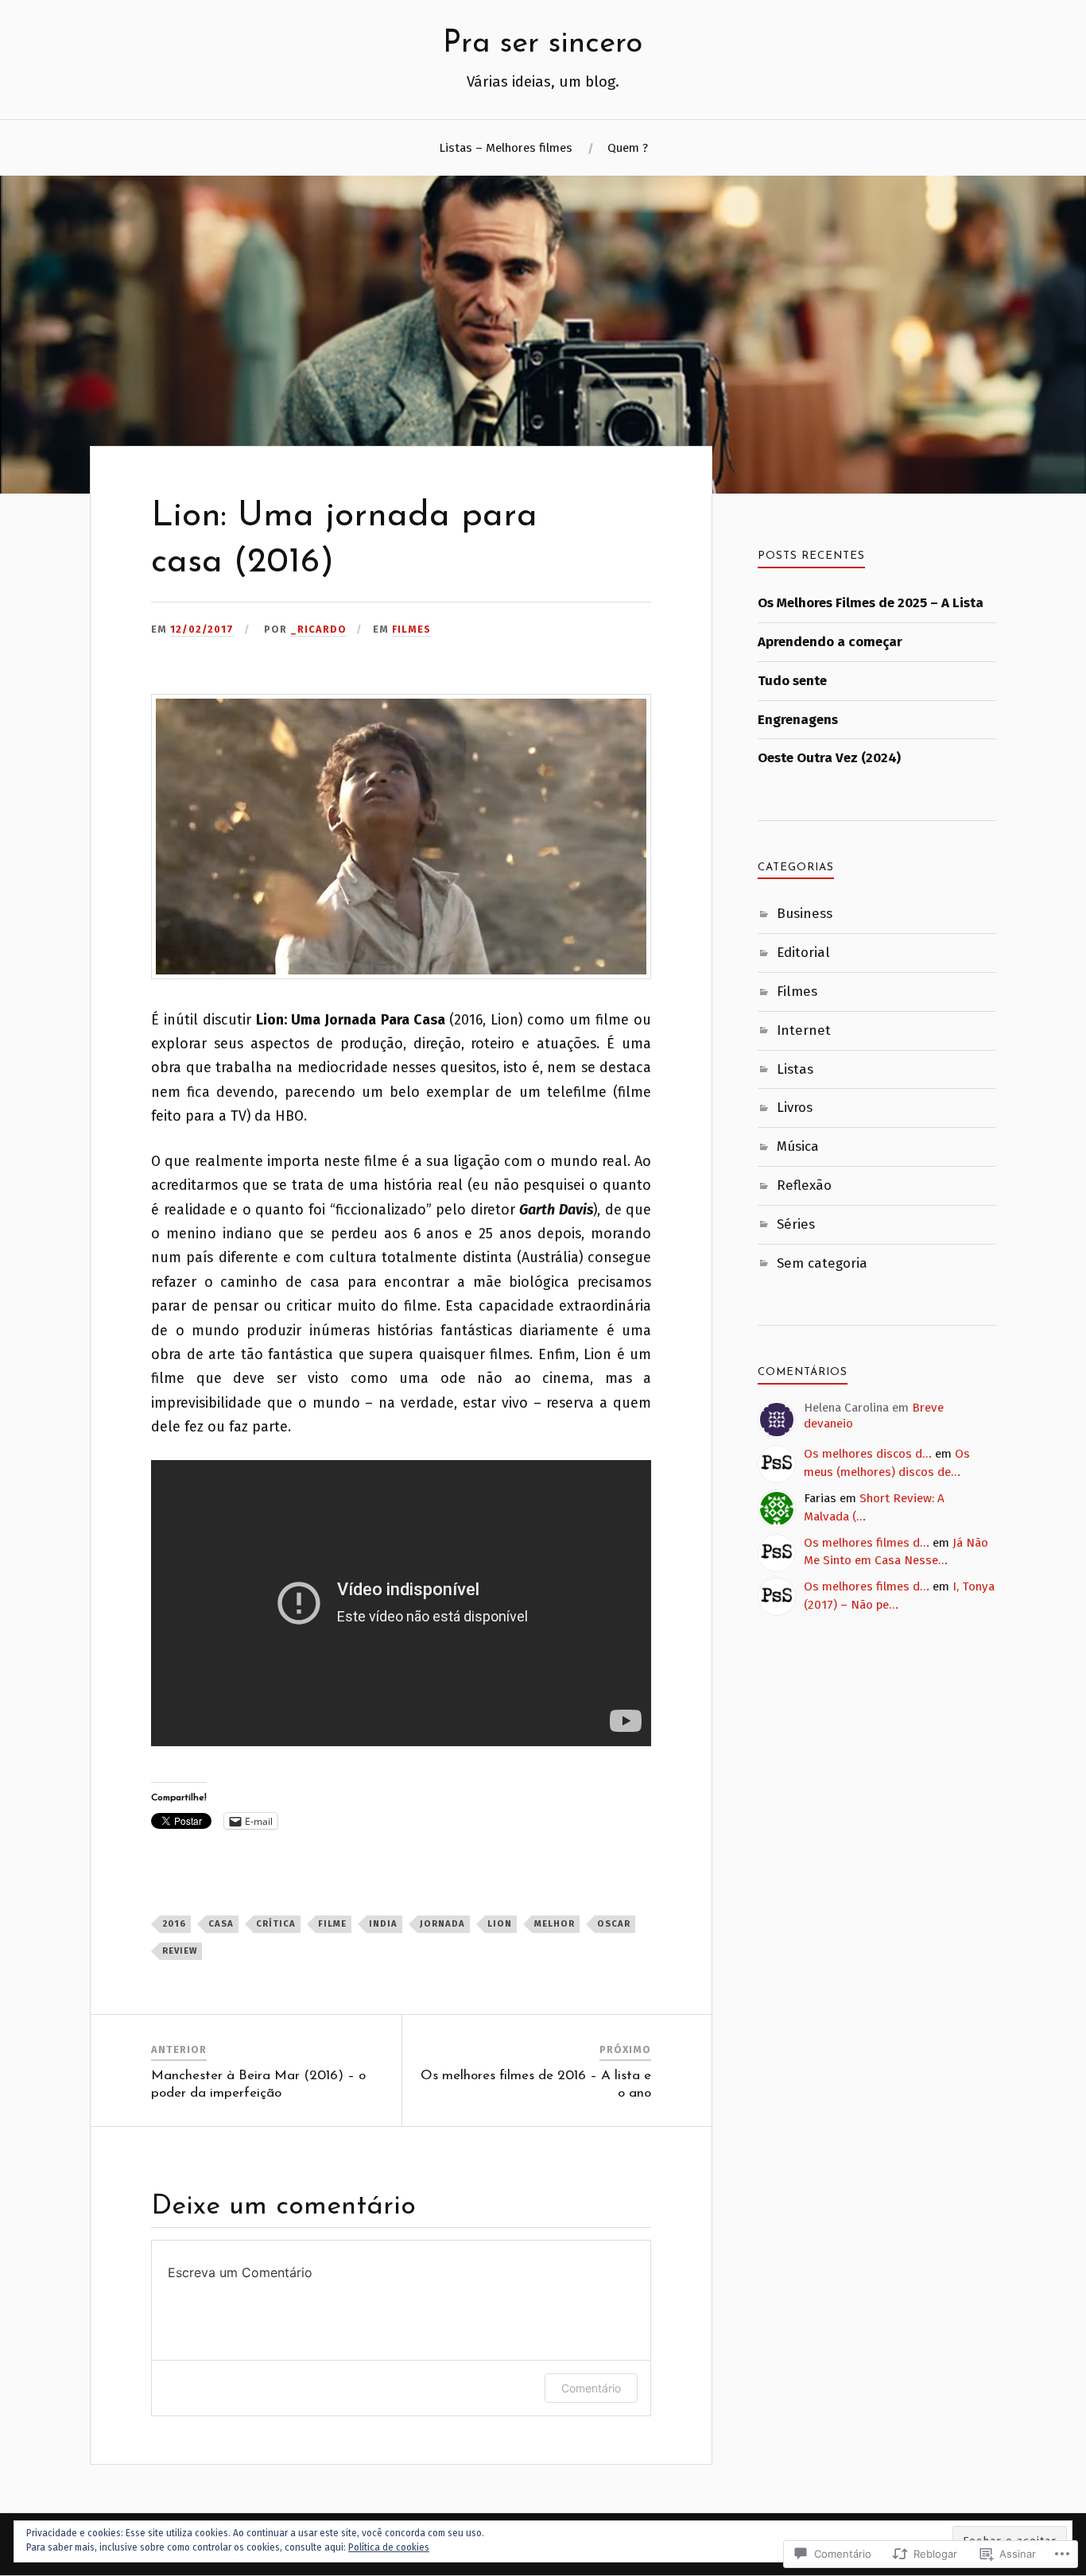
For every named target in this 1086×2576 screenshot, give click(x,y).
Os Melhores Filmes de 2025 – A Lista (871, 603)
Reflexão (804, 1185)
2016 (174, 1924)
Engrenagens (798, 720)
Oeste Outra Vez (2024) (829, 758)
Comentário (591, 2388)
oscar (614, 1924)
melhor (555, 1924)
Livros (795, 1108)
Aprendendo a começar (830, 642)
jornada (442, 1924)
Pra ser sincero (543, 44)
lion (500, 1924)
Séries (796, 1224)
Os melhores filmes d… (867, 1543)
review (180, 1951)
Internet (804, 1030)
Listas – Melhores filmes (506, 148)
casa (221, 1924)
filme (332, 1924)
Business (805, 914)
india (383, 1924)
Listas (795, 1069)
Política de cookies (389, 2547)
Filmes (411, 629)
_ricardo (318, 629)
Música (798, 1147)
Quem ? (628, 148)
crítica (276, 1924)
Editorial (803, 953)
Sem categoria (822, 1263)
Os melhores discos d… (868, 1454)
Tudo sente (792, 681)
